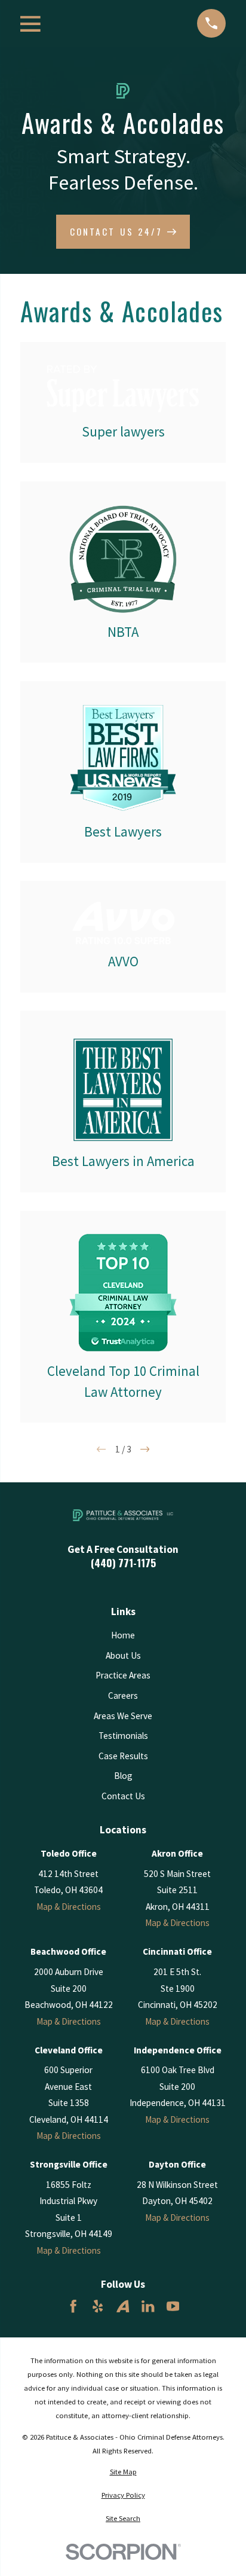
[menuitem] (123, 2472)
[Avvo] (123, 2306)
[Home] (123, 1515)
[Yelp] (98, 2306)
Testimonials (123, 1736)
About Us (123, 1655)
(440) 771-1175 (123, 1563)
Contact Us (123, 1796)
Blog (123, 1776)
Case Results (123, 1756)
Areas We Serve (123, 1716)
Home (123, 1635)
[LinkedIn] (148, 2306)
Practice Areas (123, 1675)
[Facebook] (73, 2306)
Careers (123, 1696)
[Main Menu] (30, 24)
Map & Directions (69, 1907)
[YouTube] (173, 2306)
